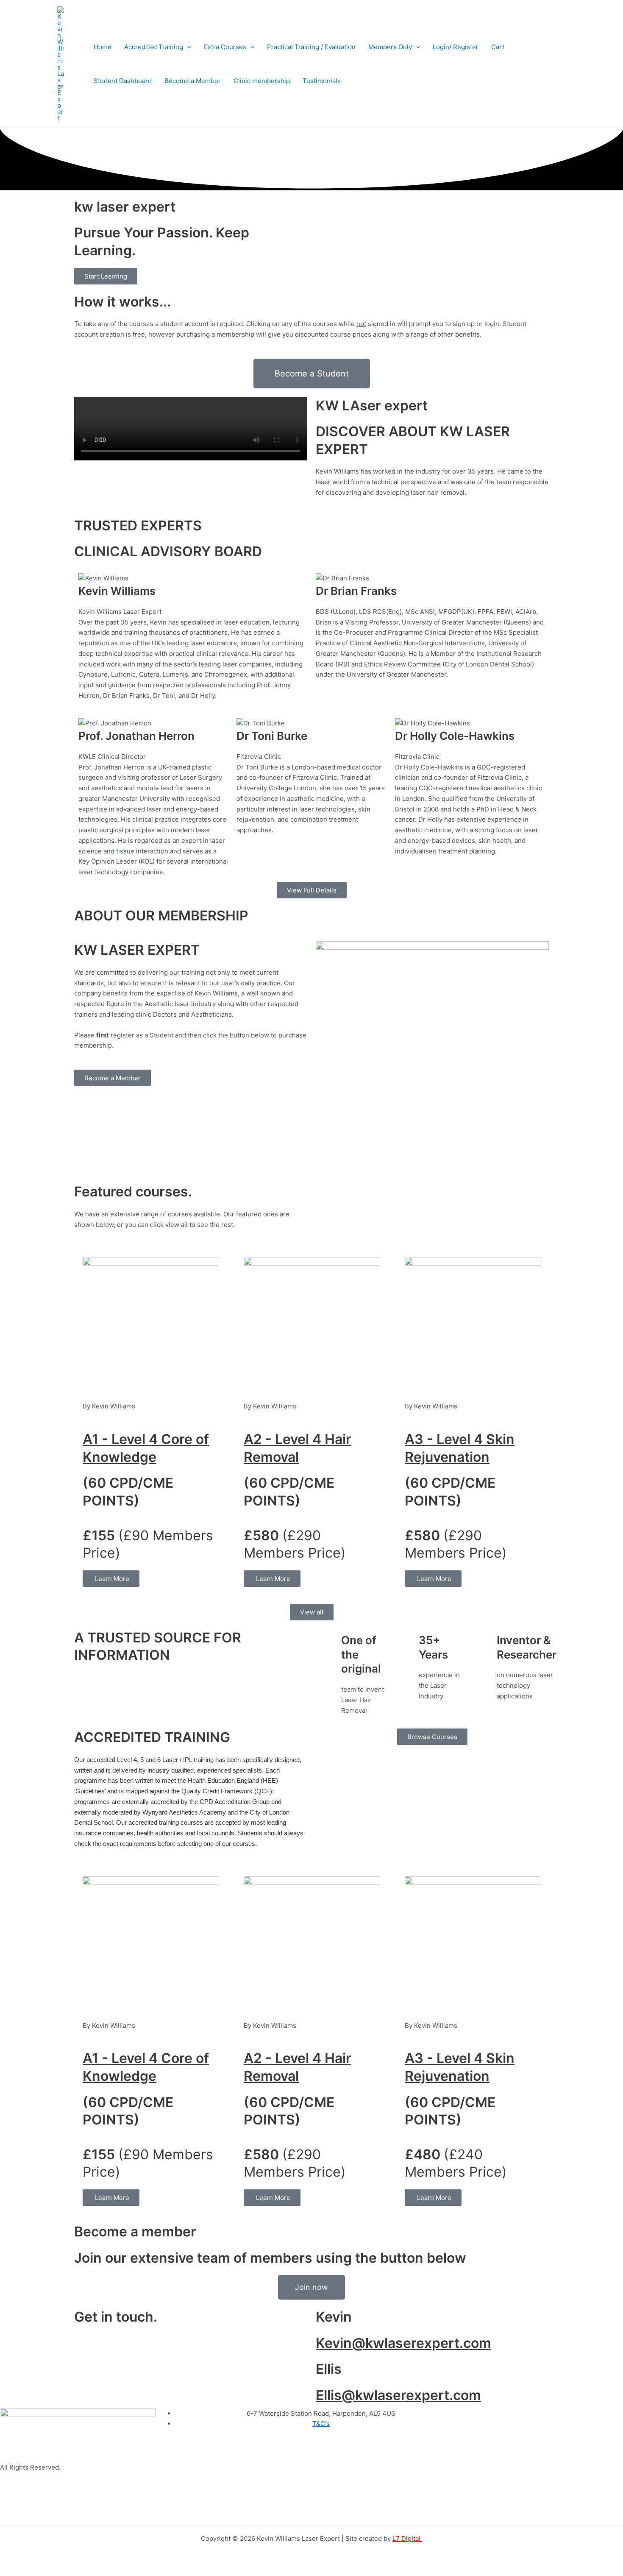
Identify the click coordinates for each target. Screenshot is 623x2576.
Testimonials (322, 81)
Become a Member (193, 81)
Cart (498, 47)
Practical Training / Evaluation (311, 47)
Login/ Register (456, 47)
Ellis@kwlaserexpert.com (398, 2395)
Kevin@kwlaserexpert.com (403, 2343)
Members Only (390, 47)
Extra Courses (225, 47)
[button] (187, 47)
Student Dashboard (123, 81)
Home (103, 47)
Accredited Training (154, 47)
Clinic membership (262, 81)
